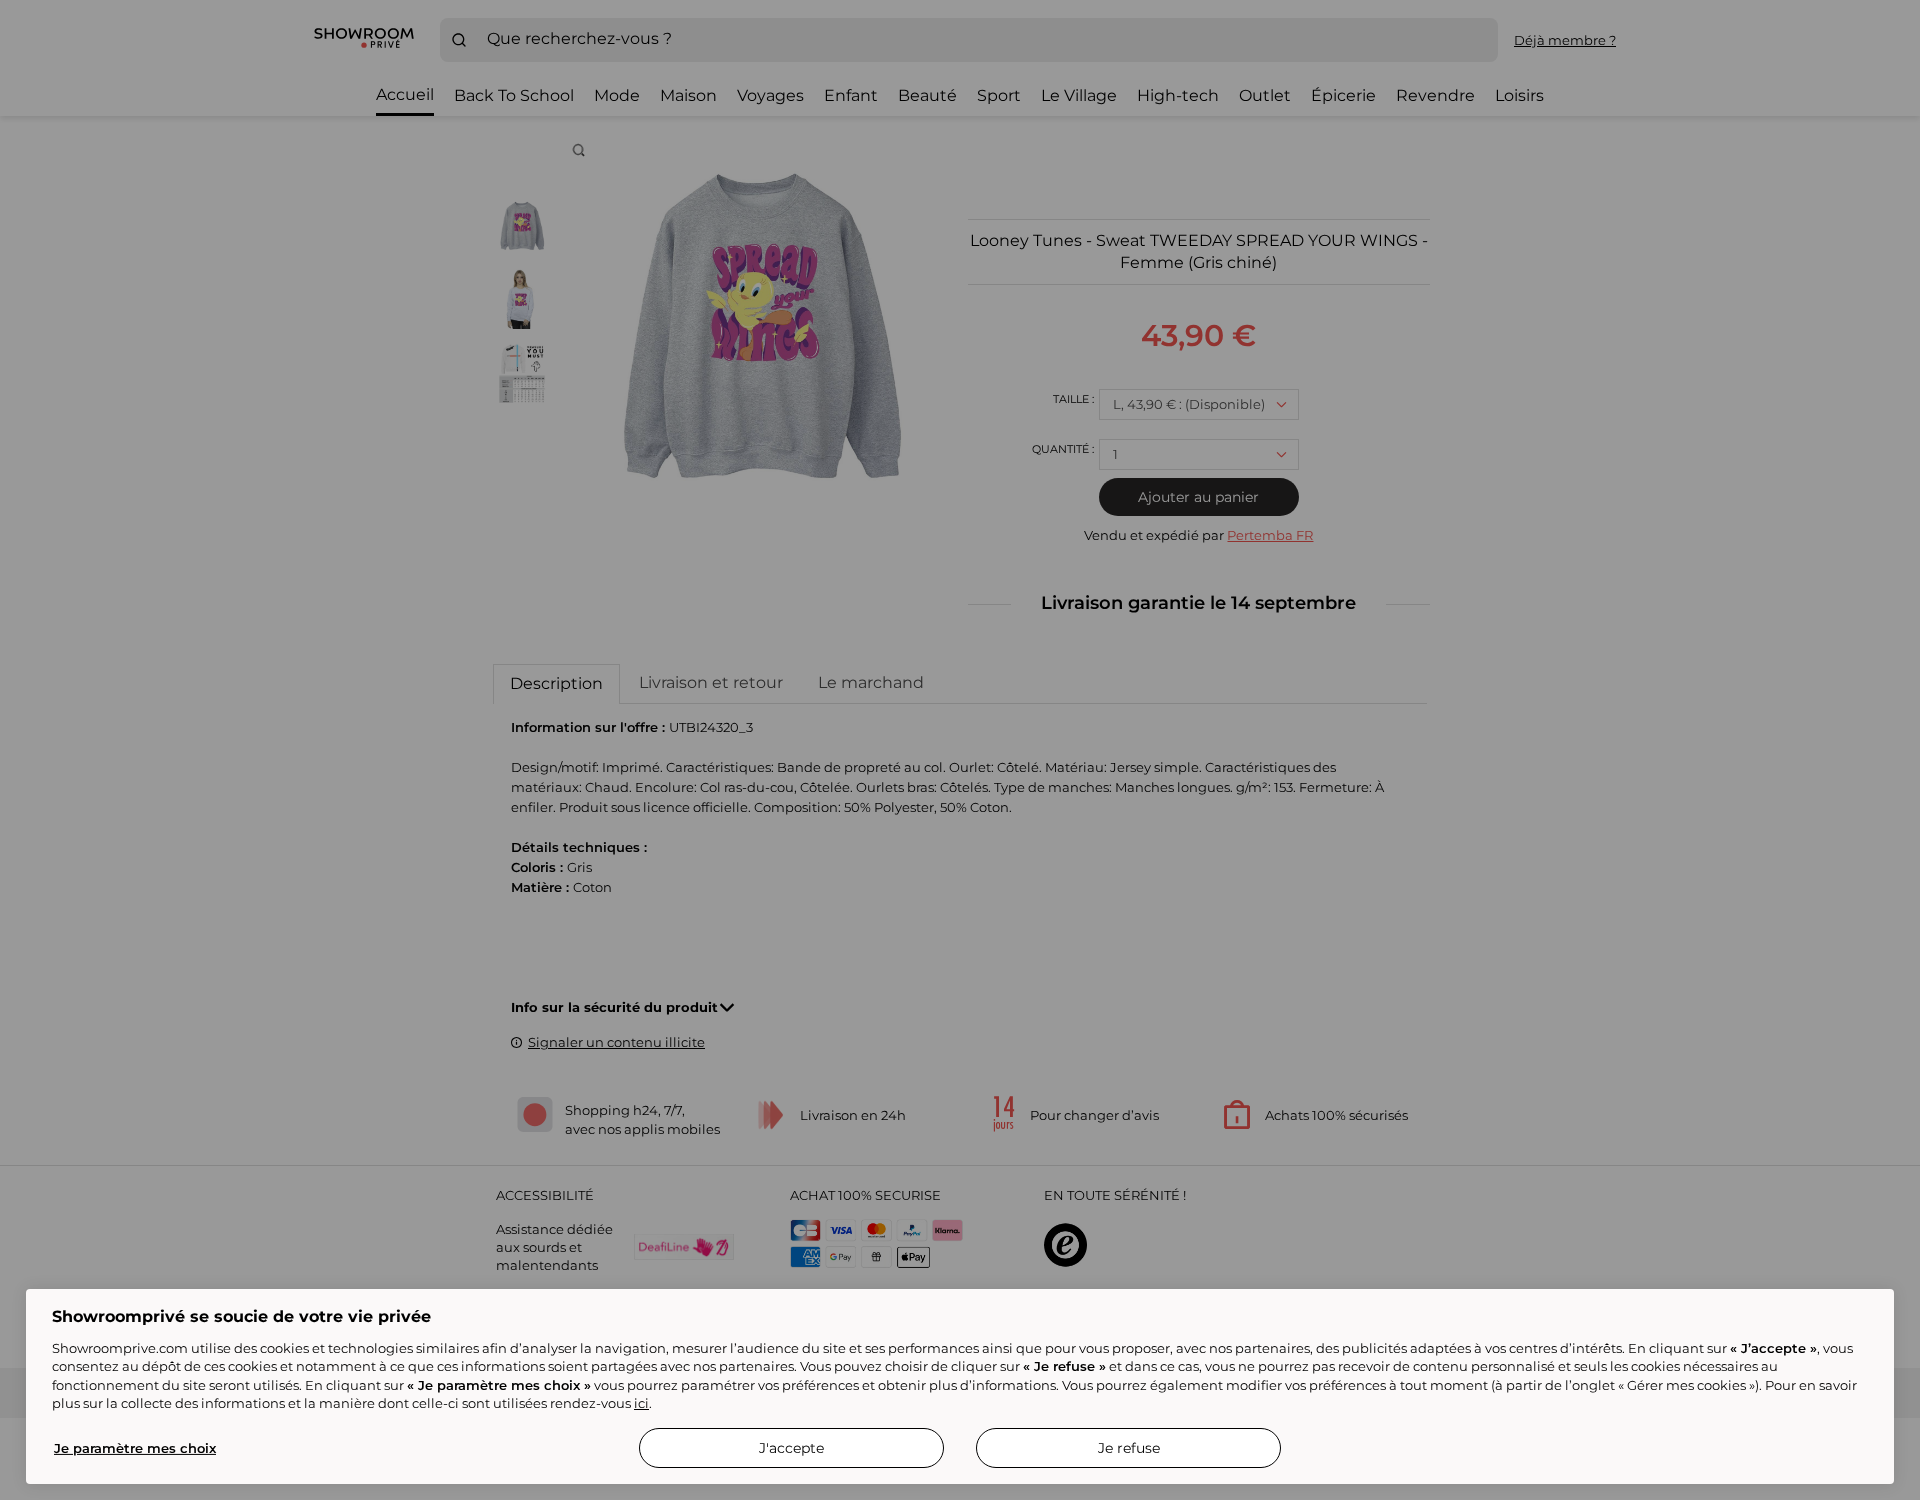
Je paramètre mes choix (135, 1448)
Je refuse (1129, 1448)
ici (641, 1403)
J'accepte (791, 1448)
